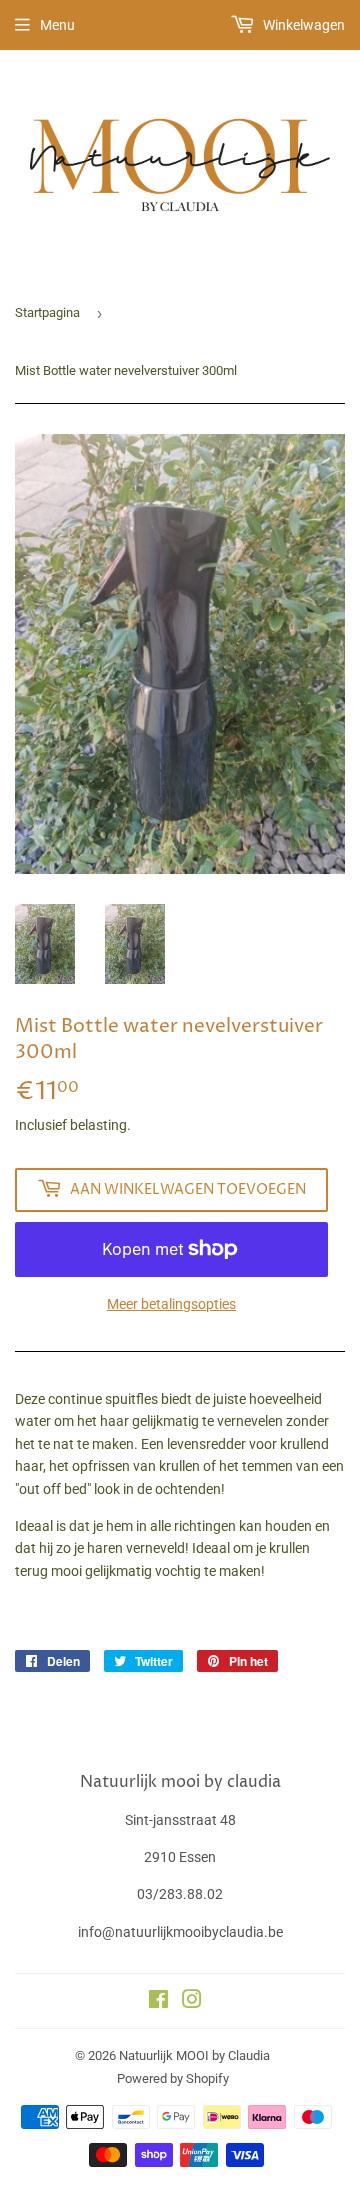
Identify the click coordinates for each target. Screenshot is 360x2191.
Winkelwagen (302, 25)
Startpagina (47, 312)
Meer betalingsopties (171, 1304)
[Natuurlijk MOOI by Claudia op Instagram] (192, 2002)
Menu (57, 25)
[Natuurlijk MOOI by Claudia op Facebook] (158, 2002)
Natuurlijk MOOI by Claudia (194, 2055)
